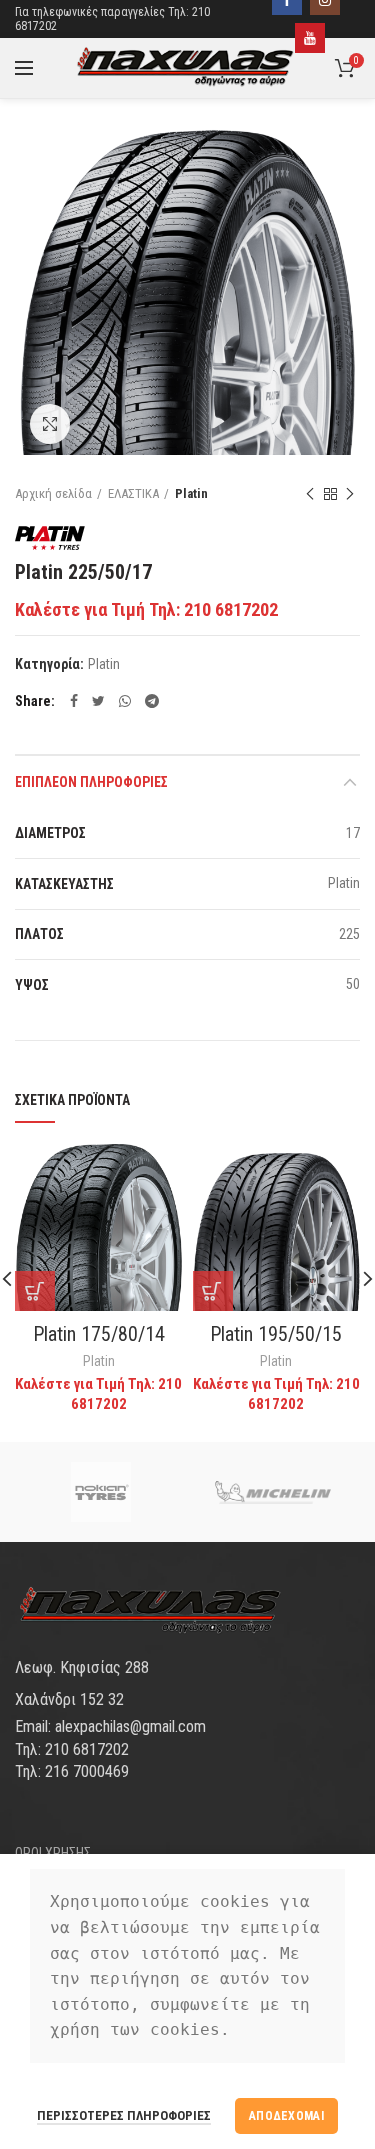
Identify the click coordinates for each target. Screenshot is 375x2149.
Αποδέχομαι (286, 2116)
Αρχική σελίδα (53, 493)
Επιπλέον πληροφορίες (91, 782)
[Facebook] (74, 701)
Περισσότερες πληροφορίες (124, 2115)
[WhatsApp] (125, 701)
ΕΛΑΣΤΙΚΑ (133, 493)
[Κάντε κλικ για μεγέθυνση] (50, 424)
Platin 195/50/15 (276, 1334)
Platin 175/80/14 (99, 1334)
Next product (350, 494)
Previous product (310, 494)
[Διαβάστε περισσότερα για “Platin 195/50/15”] (213, 1291)
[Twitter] (98, 701)
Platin (191, 493)
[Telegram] (152, 701)
